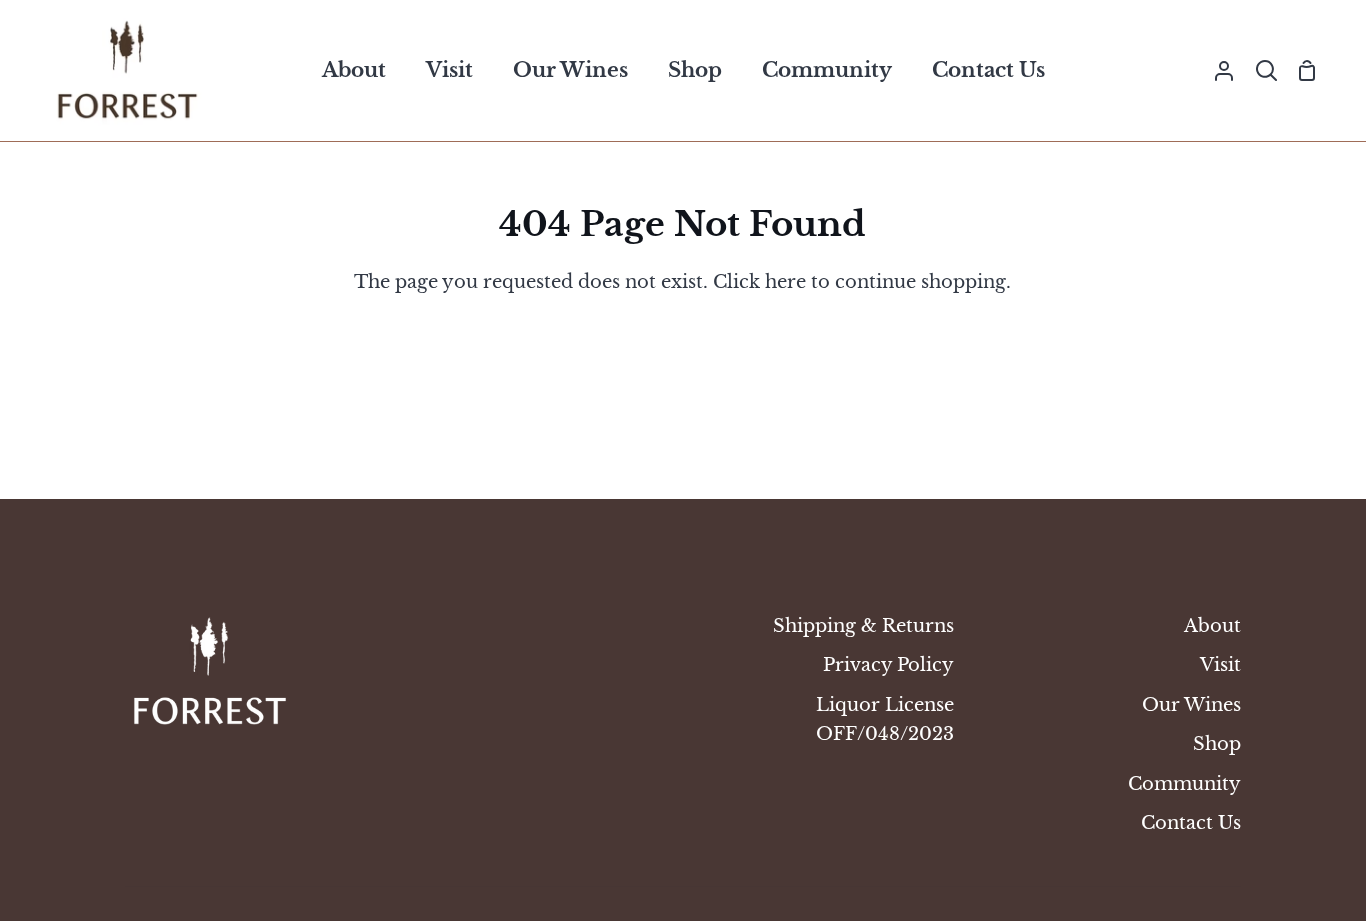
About (1212, 625)
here (785, 281)
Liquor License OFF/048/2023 (885, 719)
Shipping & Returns (863, 625)
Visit (1220, 664)
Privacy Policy (888, 664)
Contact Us (1191, 822)
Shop (1217, 743)
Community (1184, 783)
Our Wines (1191, 704)
